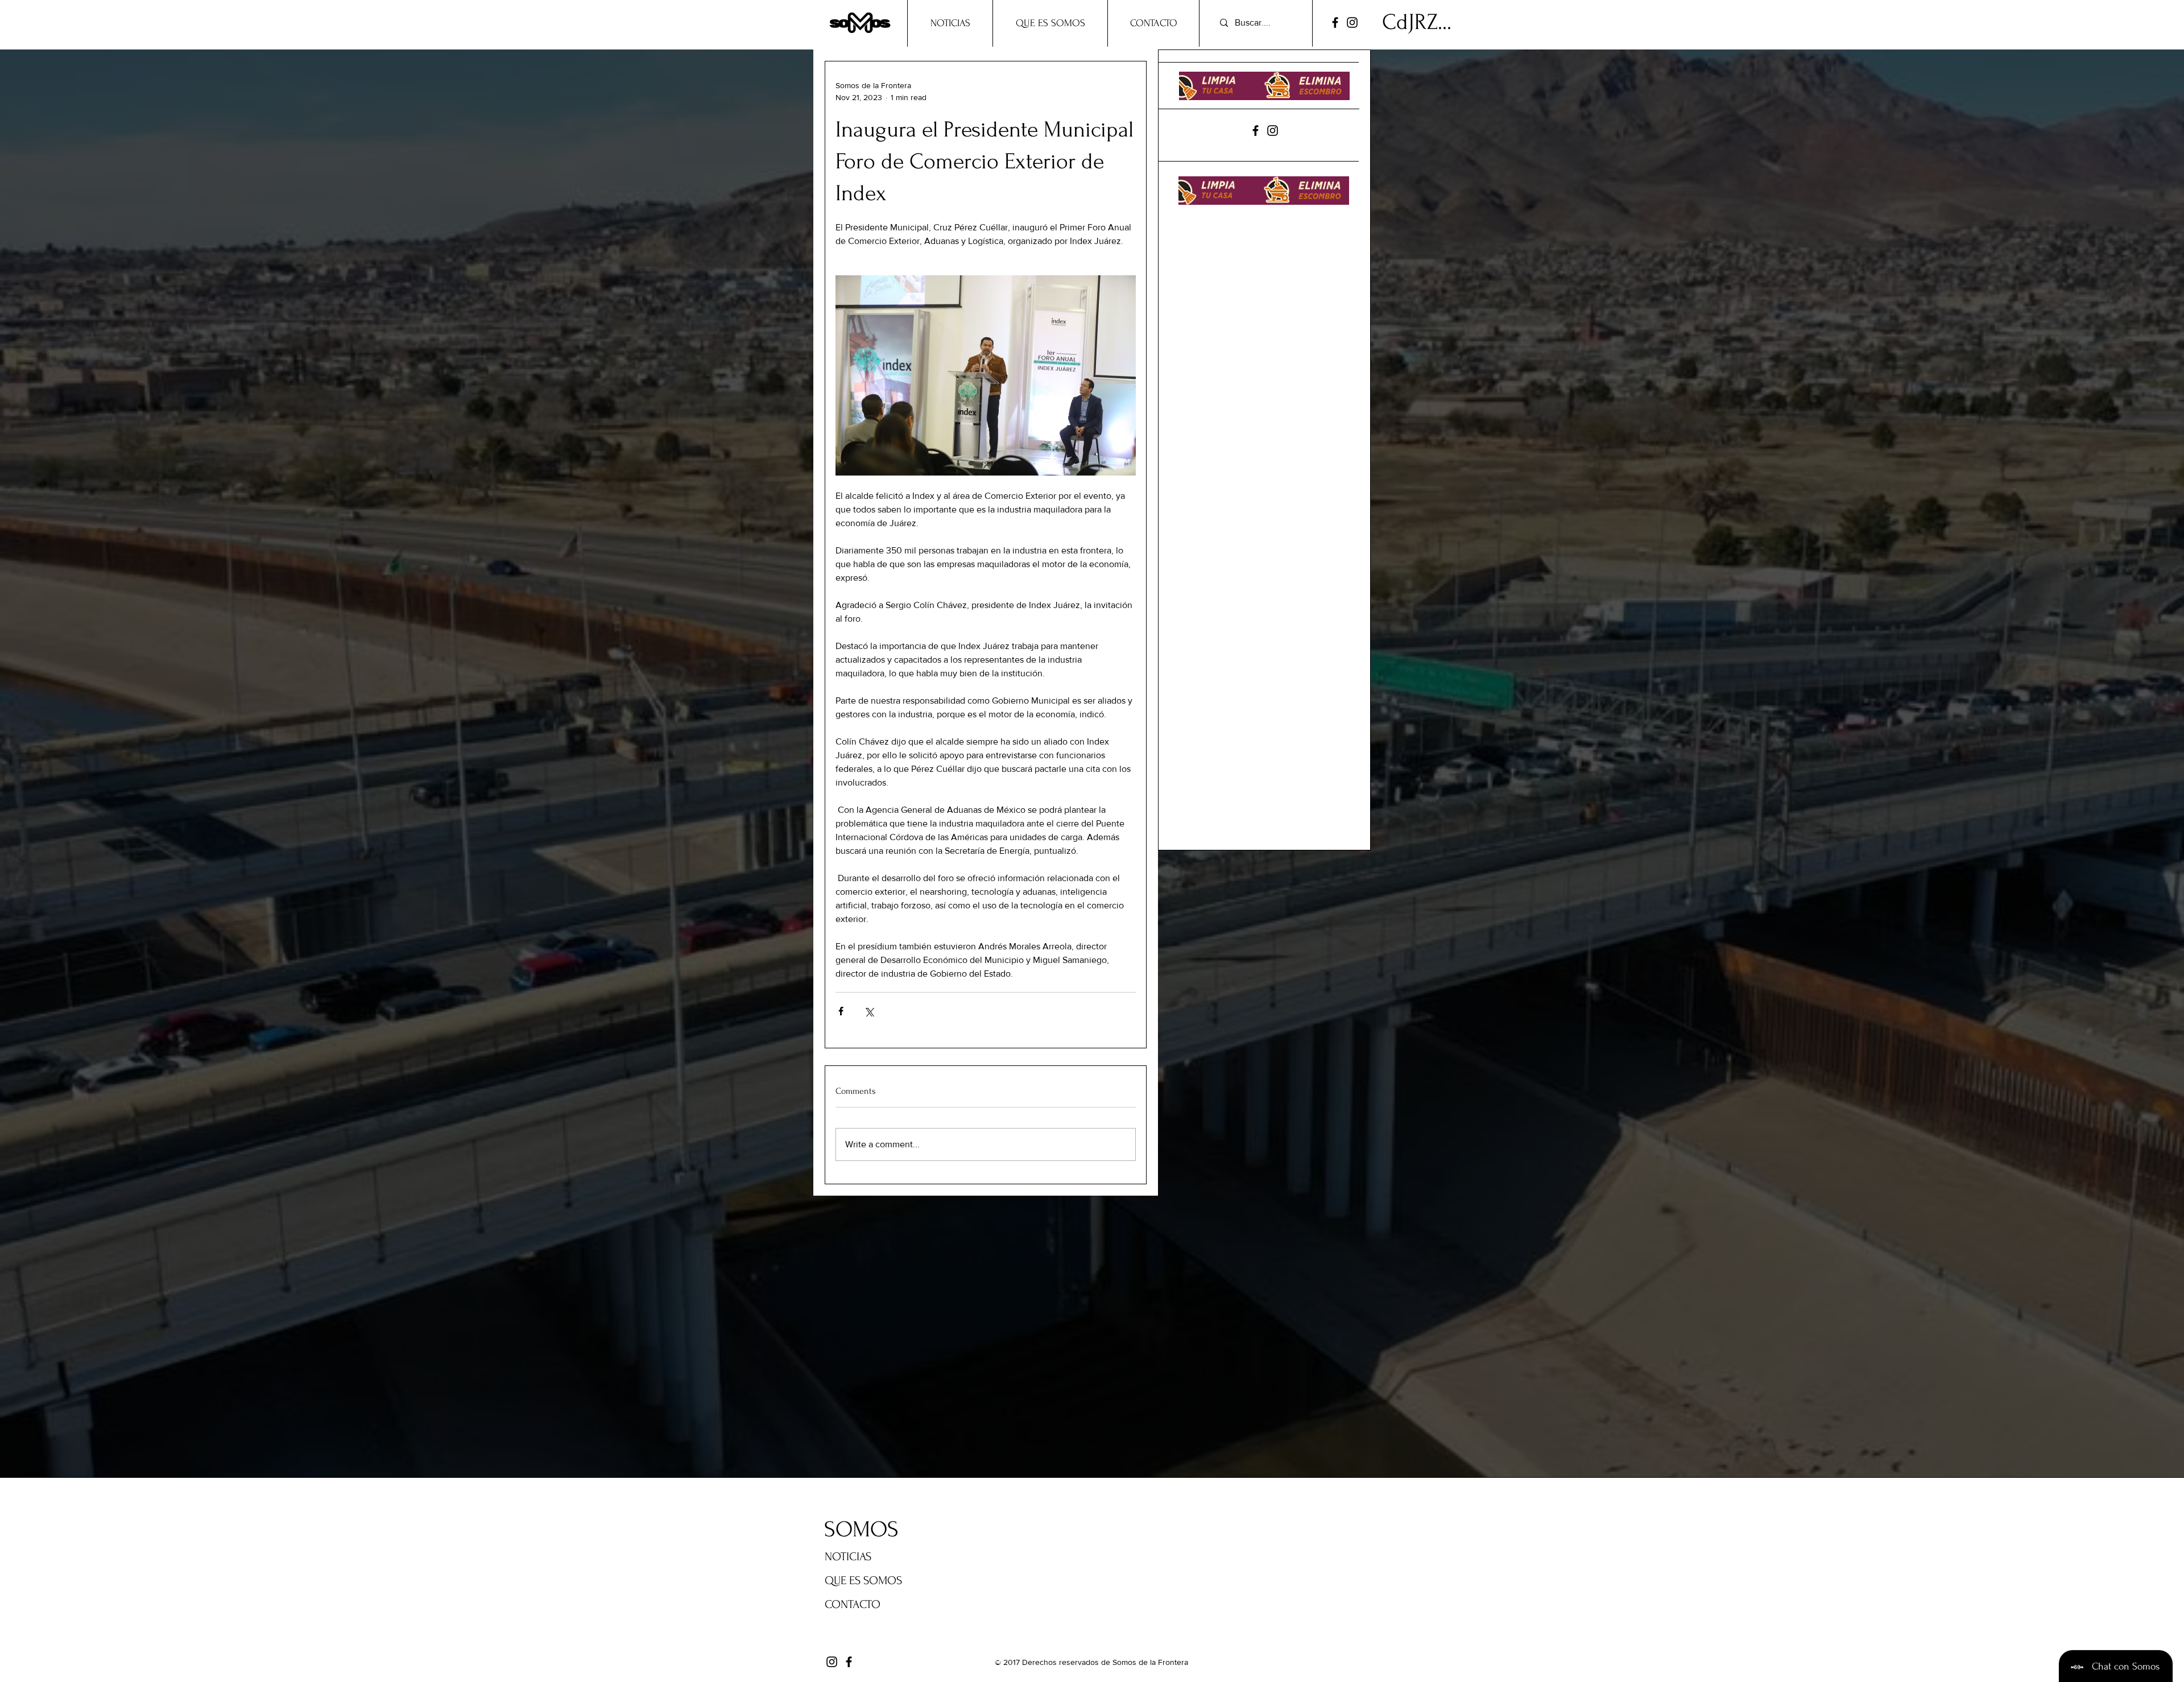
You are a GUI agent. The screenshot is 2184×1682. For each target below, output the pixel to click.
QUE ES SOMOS (863, 1580)
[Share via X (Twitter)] (869, 1011)
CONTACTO (853, 1604)
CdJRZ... (1417, 22)
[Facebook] (1335, 22)
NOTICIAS (848, 1557)
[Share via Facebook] (841, 1011)
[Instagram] (1352, 22)
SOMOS (861, 1530)
